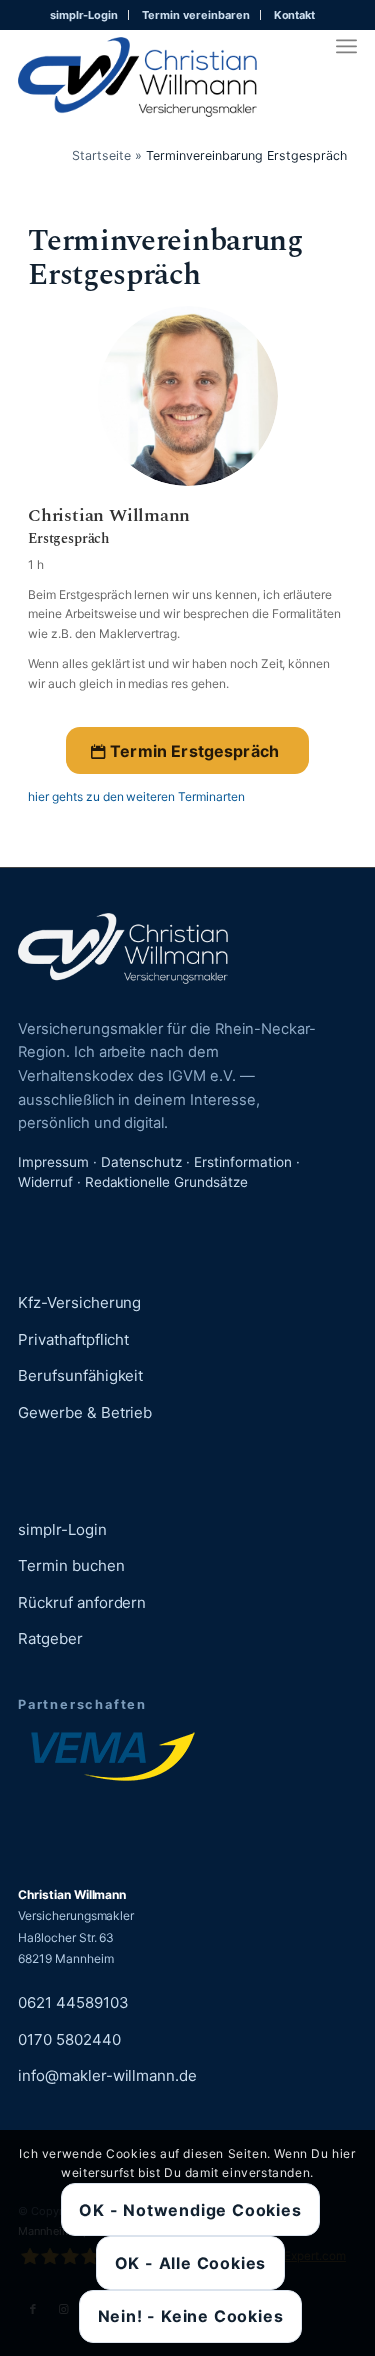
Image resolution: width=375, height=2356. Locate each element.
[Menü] (346, 46)
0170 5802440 (69, 2039)
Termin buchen (71, 1565)
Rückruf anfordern (82, 1602)
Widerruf (45, 1182)
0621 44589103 (73, 2002)
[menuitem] (85, 15)
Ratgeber (50, 1638)
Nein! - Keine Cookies (191, 2316)
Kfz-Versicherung (79, 1302)
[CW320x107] (137, 77)
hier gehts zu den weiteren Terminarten (136, 796)
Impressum (53, 1162)
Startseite (101, 155)
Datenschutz (142, 1162)
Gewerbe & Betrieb (85, 1412)
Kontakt (295, 15)
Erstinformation (242, 1162)
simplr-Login (84, 15)
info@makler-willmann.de (107, 2075)
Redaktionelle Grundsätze (166, 1182)
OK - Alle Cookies (191, 2263)
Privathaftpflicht (73, 1339)
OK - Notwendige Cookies (190, 2210)
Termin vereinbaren (195, 15)
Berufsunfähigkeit (80, 1375)
